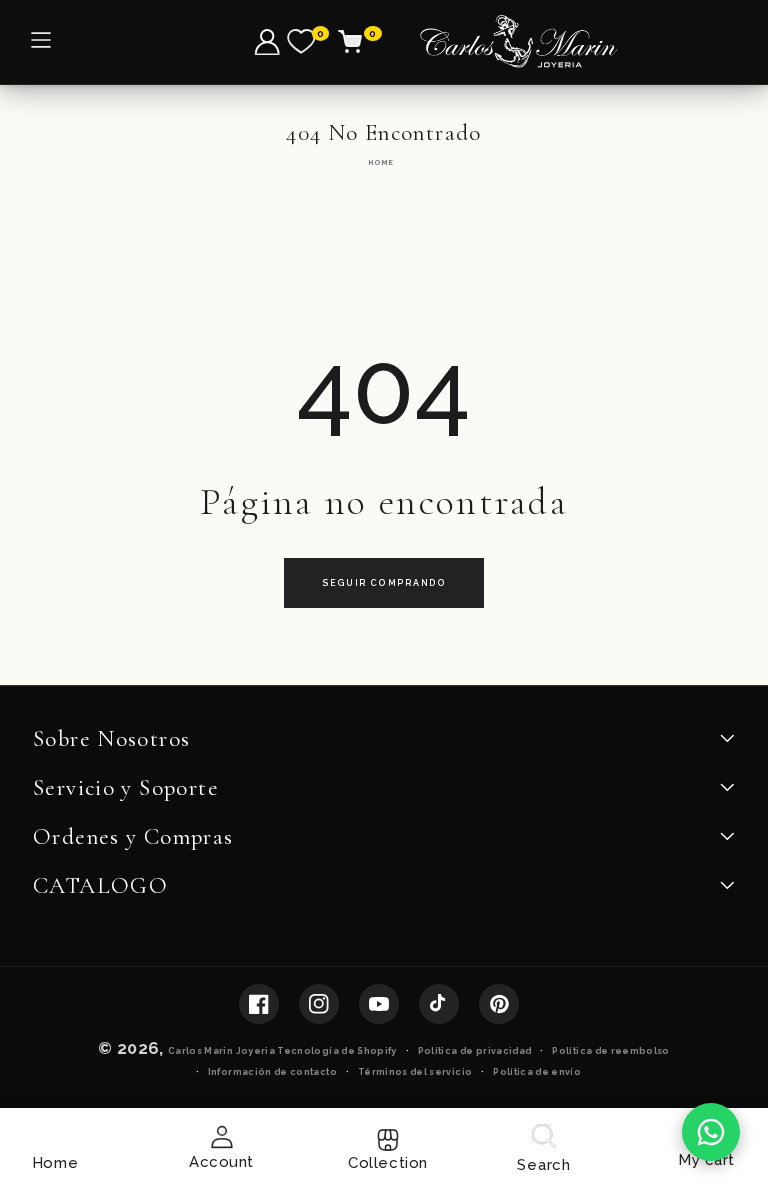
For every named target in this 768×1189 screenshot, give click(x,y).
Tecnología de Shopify (336, 1051)
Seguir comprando (384, 583)
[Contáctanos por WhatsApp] (711, 1132)
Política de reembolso (610, 1051)
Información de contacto (272, 1072)
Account (221, 1162)
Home (381, 162)
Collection (388, 1163)
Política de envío (537, 1072)
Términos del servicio (415, 1072)
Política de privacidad (475, 1051)
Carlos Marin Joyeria (221, 1051)
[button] (362, 42)
